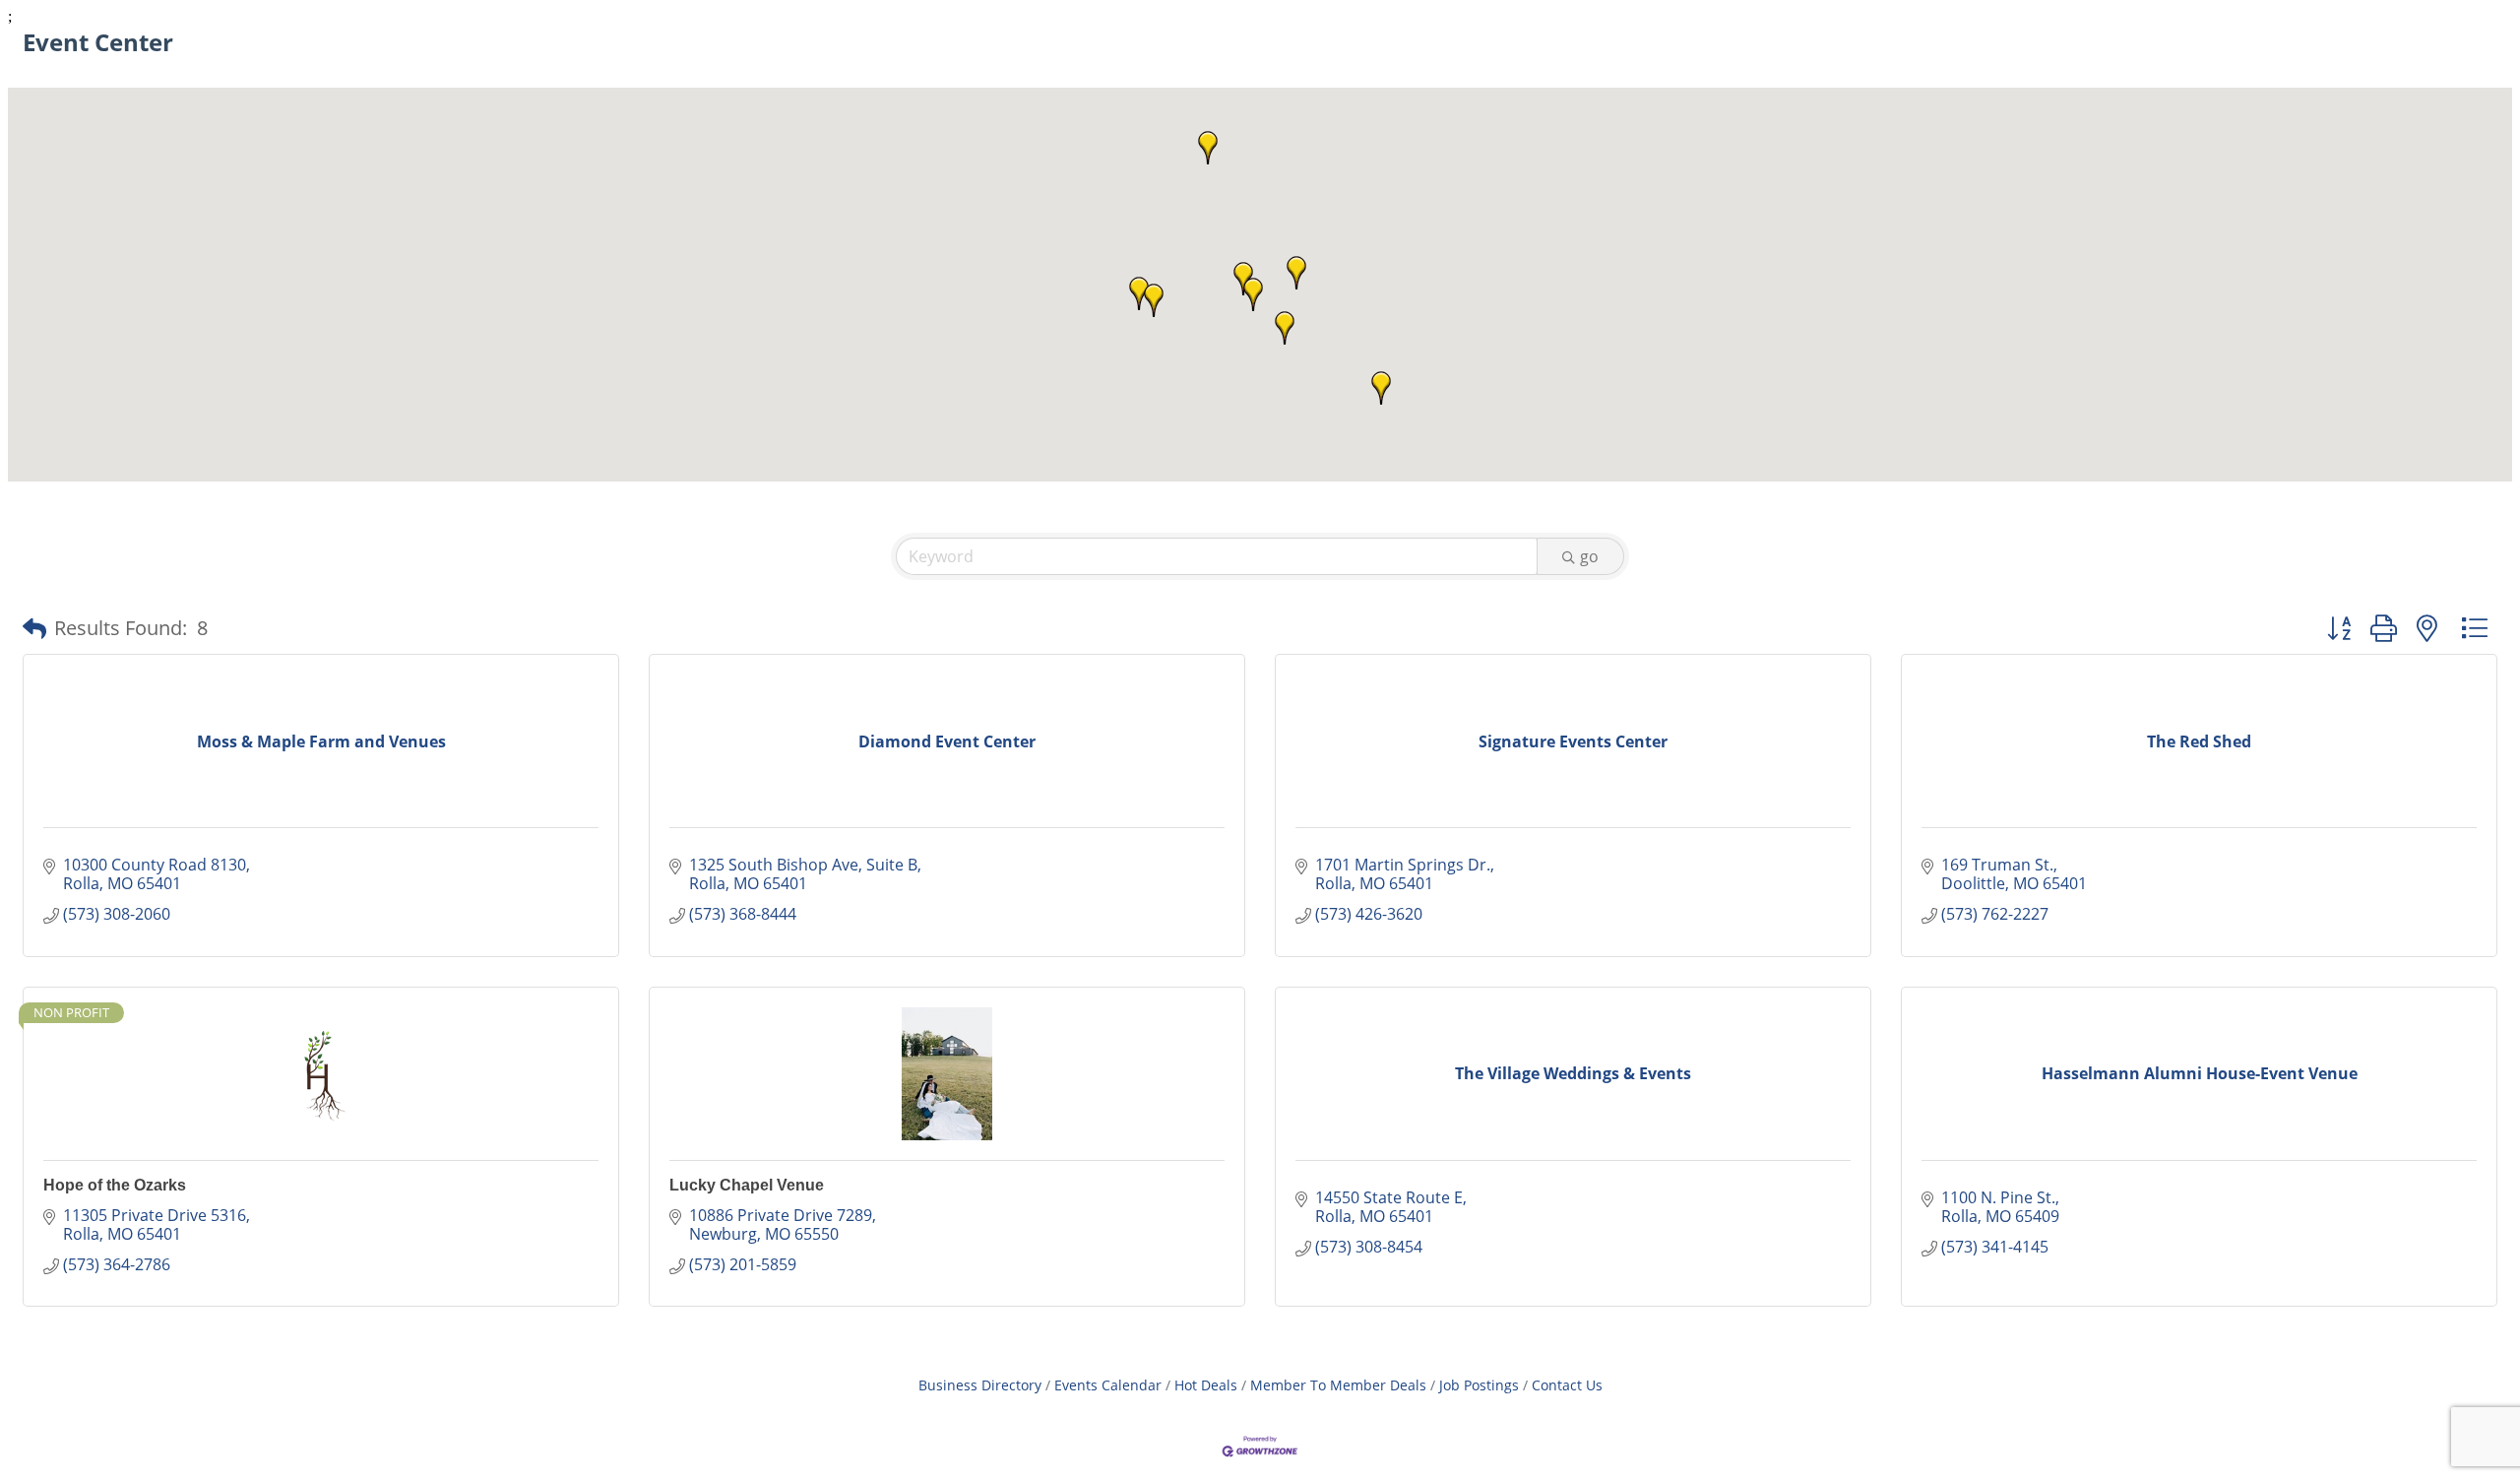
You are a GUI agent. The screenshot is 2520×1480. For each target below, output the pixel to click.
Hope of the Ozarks (115, 1185)
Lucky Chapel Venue (747, 1185)
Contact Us (1567, 1385)
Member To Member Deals (1338, 1385)
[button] (1296, 273)
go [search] (1589, 556)
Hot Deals (1206, 1385)
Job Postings (1479, 1385)
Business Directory (980, 1385)
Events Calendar (1108, 1385)
